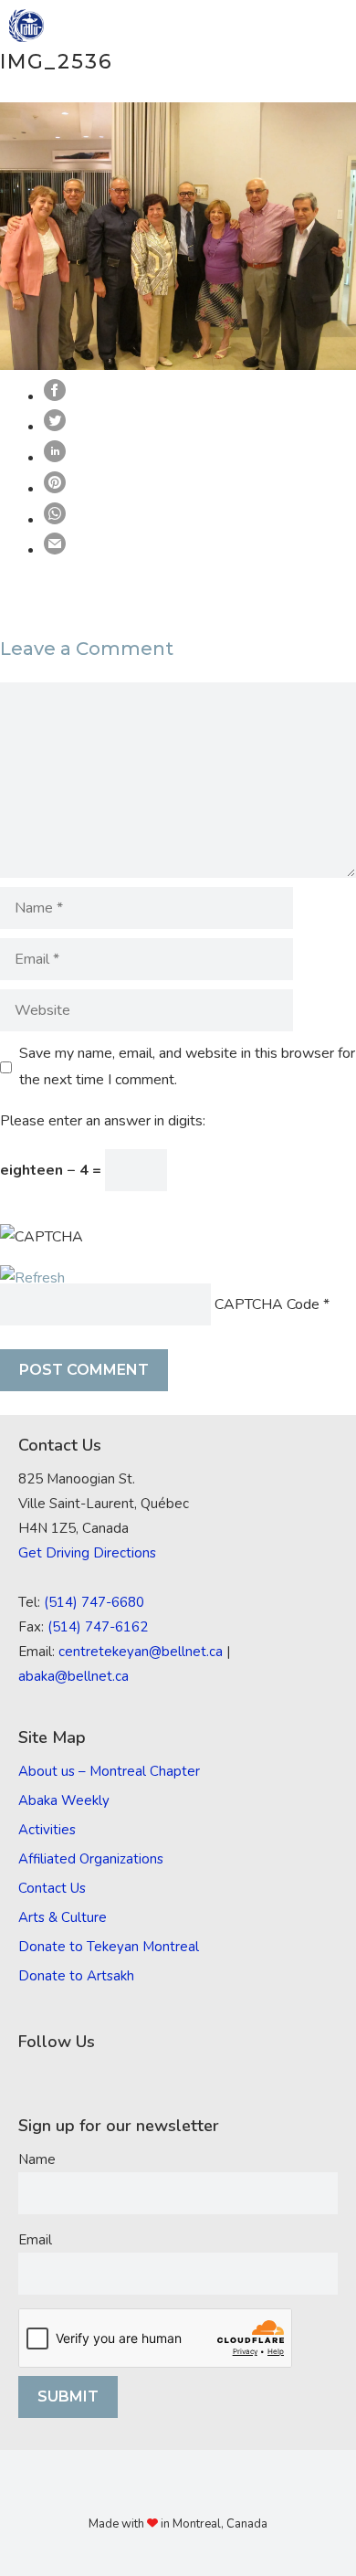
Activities (47, 1830)
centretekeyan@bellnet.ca (141, 1652)
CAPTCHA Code (267, 1304)
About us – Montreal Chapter (109, 1771)
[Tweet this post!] (55, 427)
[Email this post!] (55, 550)
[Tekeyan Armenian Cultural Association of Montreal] (26, 26)
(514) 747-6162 (98, 1627)
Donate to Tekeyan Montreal (109, 1947)
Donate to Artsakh (76, 1976)
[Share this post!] (55, 396)
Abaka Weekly (64, 1800)
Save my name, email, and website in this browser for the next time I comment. (187, 1066)
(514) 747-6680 (94, 1602)
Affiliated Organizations (91, 1859)
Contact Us (52, 1888)
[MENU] (330, 26)
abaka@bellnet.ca (73, 1676)
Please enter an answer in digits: (103, 1121)
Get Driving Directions (87, 1553)
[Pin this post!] (55, 489)
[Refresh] (32, 1278)
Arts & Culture (63, 1917)
